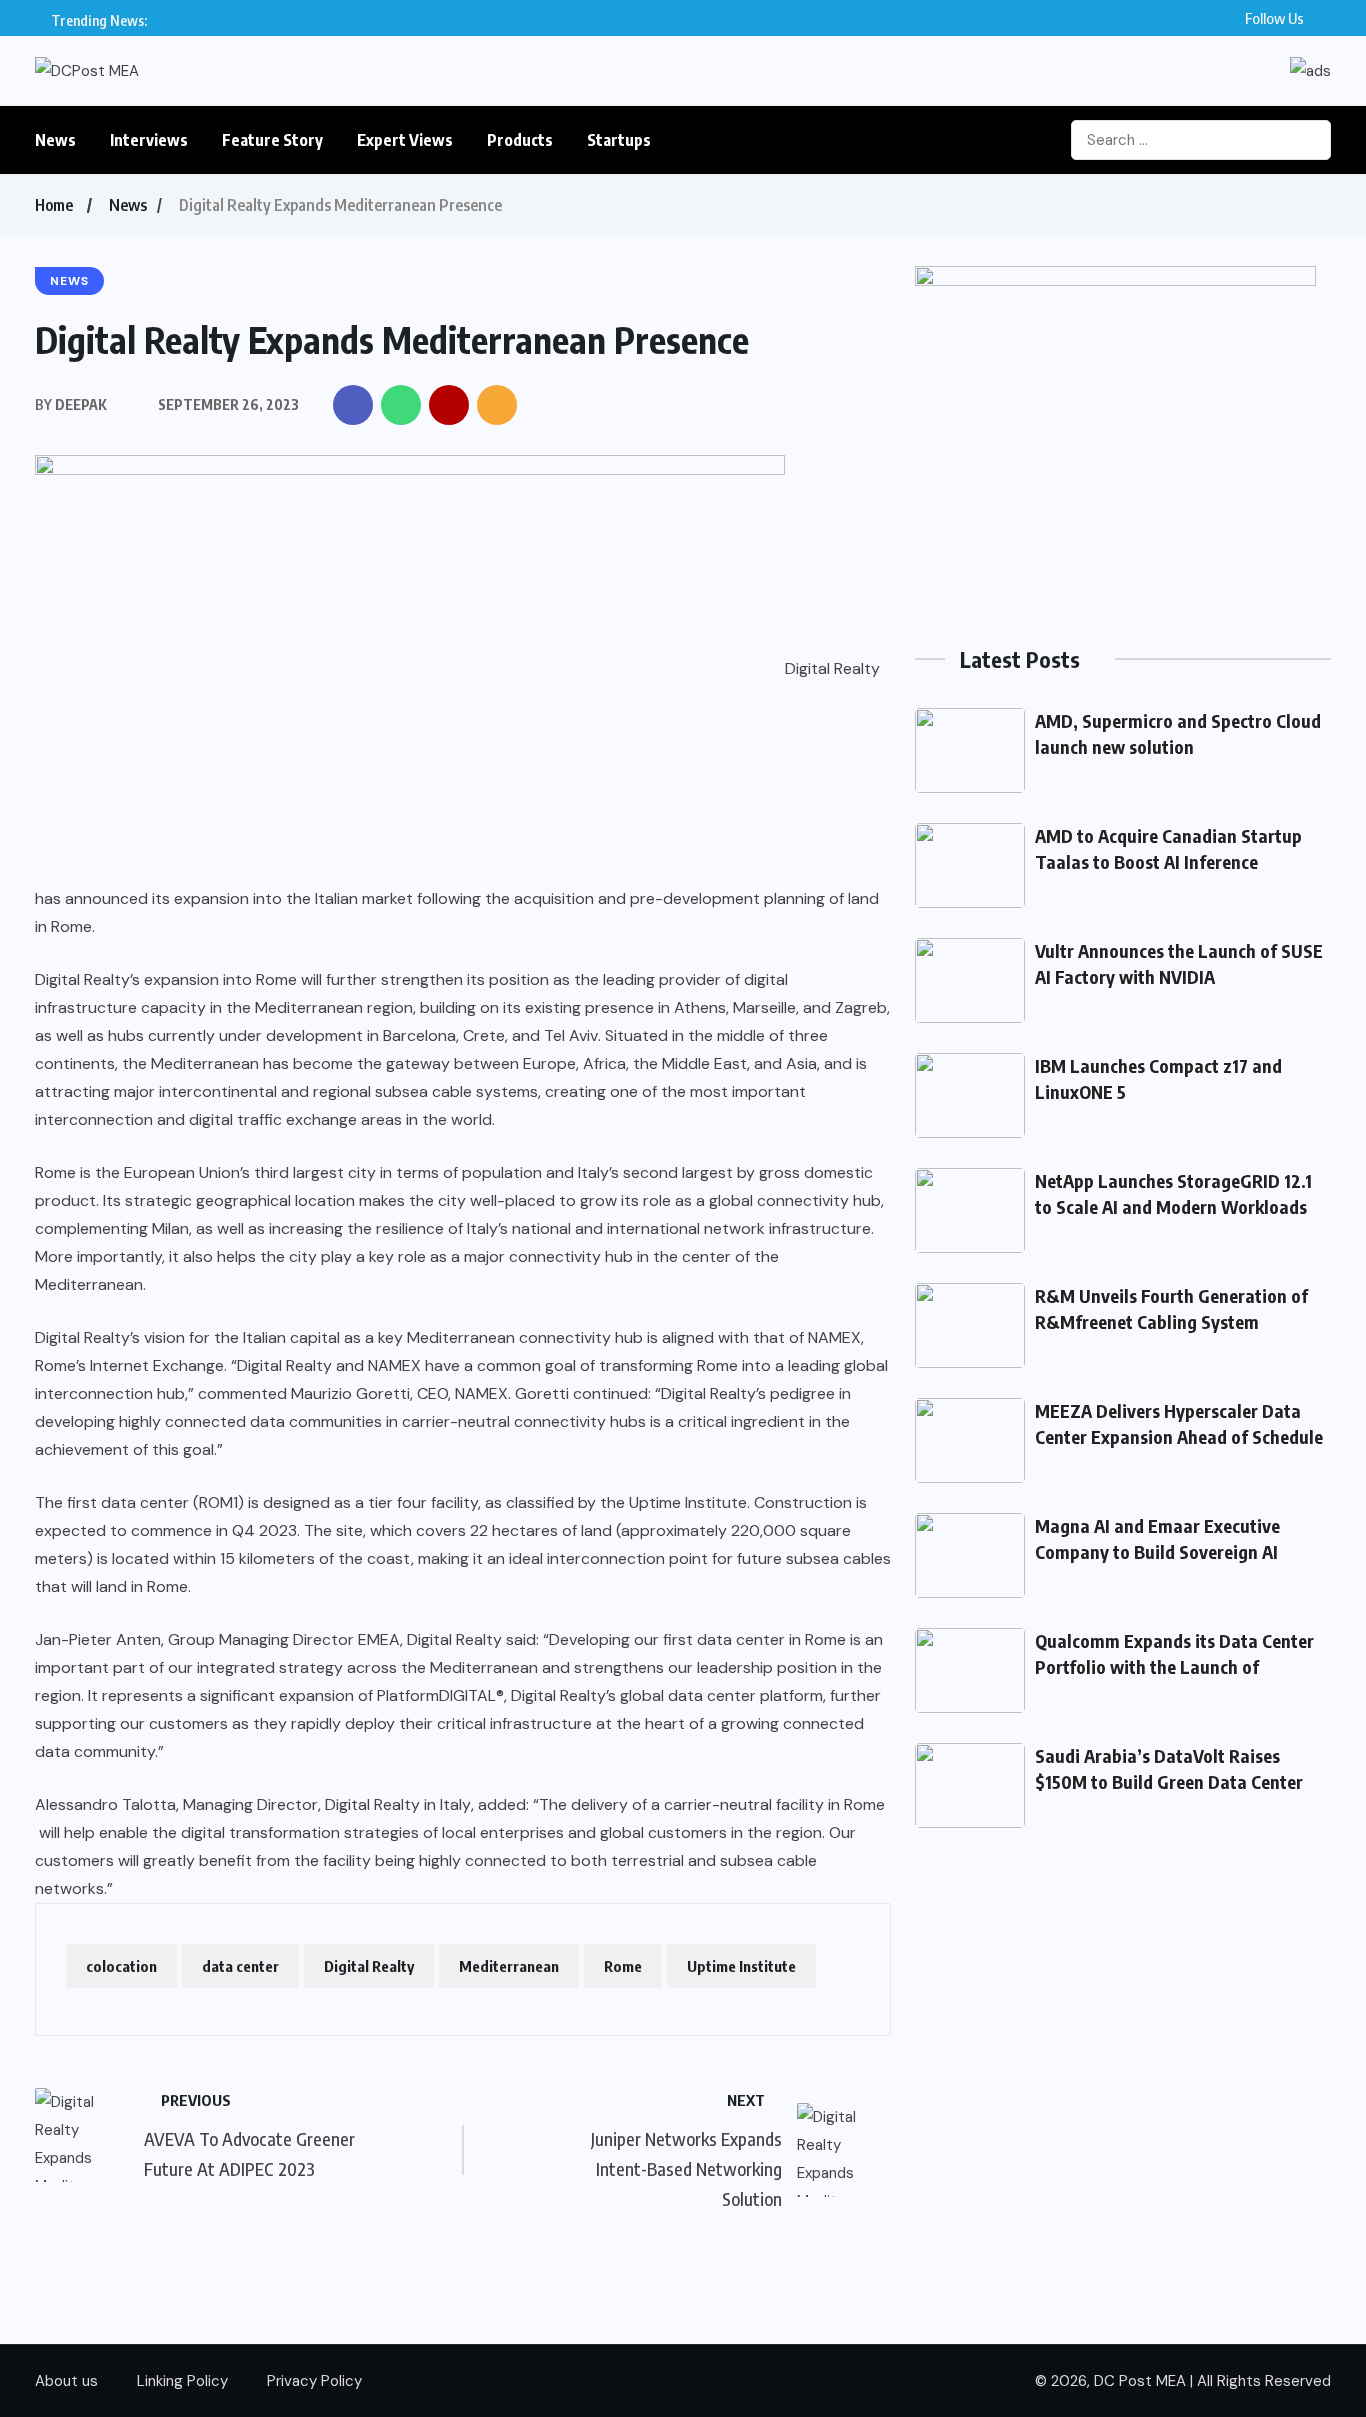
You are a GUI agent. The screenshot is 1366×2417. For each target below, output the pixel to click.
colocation (121, 1966)
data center (240, 1966)
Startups (619, 140)
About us (66, 2381)
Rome (623, 1966)
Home (54, 205)
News (55, 140)
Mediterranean (509, 1966)
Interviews (149, 140)
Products (520, 140)
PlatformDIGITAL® (440, 1695)
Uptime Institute (741, 1966)
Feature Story (272, 140)
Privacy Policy (314, 2381)
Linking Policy (182, 2381)
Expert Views (405, 140)
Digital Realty (369, 1966)
